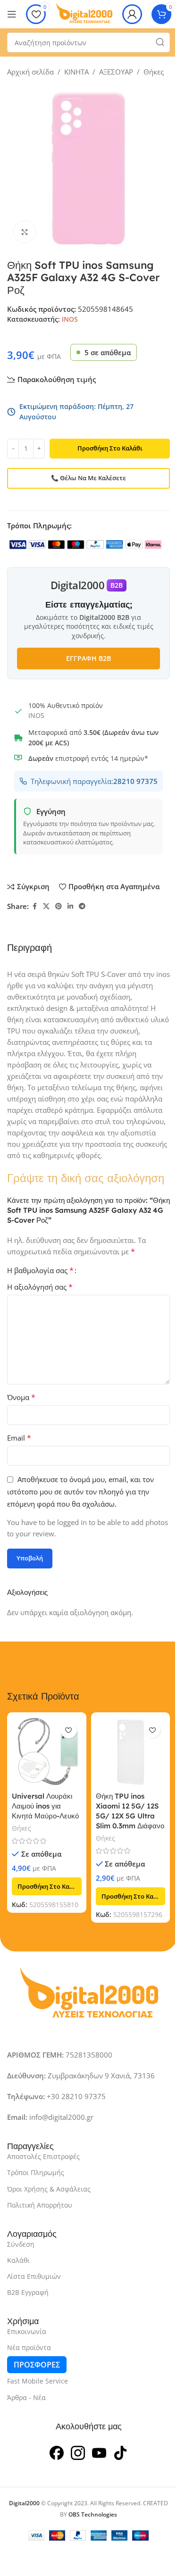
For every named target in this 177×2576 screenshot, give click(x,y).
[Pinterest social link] (59, 906)
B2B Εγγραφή (28, 2292)
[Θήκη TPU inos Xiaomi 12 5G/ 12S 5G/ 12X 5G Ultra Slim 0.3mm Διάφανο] (131, 1752)
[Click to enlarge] (25, 232)
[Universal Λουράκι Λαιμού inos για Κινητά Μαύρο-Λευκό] (47, 1752)
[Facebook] (57, 2452)
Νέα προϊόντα (29, 2347)
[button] (47, 1886)
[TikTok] (120, 2452)
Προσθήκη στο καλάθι (110, 448)
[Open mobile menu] (12, 14)
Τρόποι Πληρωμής (36, 2172)
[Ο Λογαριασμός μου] (132, 14)
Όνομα (21, 1397)
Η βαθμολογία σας (40, 1270)
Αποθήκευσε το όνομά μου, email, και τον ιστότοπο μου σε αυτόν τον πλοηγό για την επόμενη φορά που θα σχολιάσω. (80, 1492)
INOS (70, 319)
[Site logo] (84, 13)
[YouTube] (99, 2452)
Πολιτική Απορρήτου (40, 2205)
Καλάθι (18, 2260)
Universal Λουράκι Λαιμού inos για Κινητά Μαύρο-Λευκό (45, 1806)
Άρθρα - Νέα (26, 2397)
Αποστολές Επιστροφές (43, 2156)
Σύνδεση (21, 2244)
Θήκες (154, 72)
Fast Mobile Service (38, 2381)
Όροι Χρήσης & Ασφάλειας (49, 2189)
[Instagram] (78, 2452)
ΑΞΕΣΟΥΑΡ (116, 72)
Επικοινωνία (27, 2331)
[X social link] (46, 906)
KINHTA (76, 72)
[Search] (160, 42)
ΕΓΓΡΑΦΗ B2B (88, 658)
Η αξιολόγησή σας (40, 1287)
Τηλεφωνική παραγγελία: (94, 781)
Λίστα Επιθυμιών (34, 2276)
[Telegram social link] (82, 906)
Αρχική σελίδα (30, 72)
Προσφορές (37, 2365)
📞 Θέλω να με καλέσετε (88, 478)
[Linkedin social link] (70, 906)
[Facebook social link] (34, 906)
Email (19, 1438)
